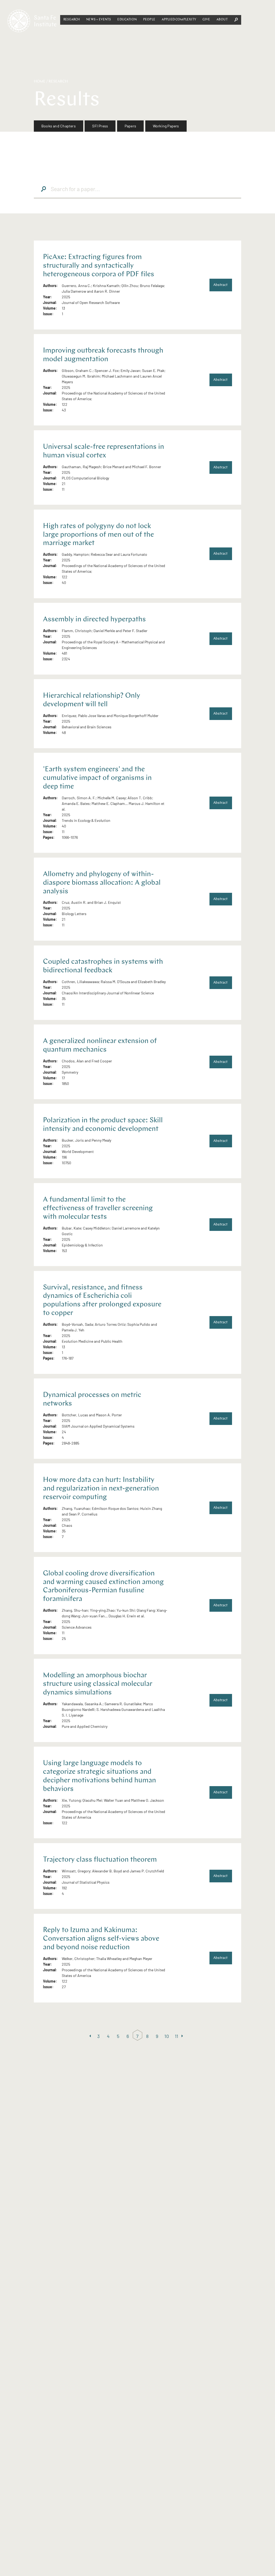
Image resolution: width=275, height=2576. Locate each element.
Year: (47, 297)
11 (177, 2036)
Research (72, 20)
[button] (72, 20)
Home (40, 82)
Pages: (49, 837)
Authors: (50, 286)
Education (127, 20)
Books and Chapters (59, 126)
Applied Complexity (179, 20)
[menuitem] (59, 126)
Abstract (220, 285)
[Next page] (184, 2036)
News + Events (99, 20)
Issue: (48, 314)
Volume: (50, 308)
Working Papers (166, 126)
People (149, 20)
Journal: (50, 302)
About (222, 20)
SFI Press (100, 126)
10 (167, 2036)
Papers (130, 126)
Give (206, 20)
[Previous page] (91, 2036)
